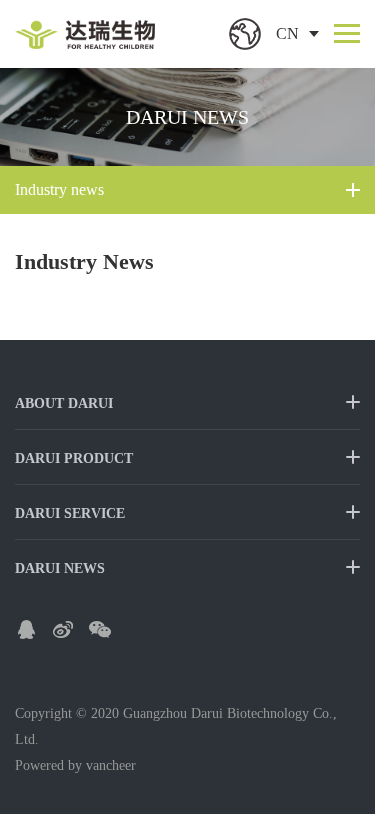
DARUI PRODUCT (74, 458)
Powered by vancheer (75, 765)
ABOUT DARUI (64, 403)
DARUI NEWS (60, 568)
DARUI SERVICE (70, 513)
